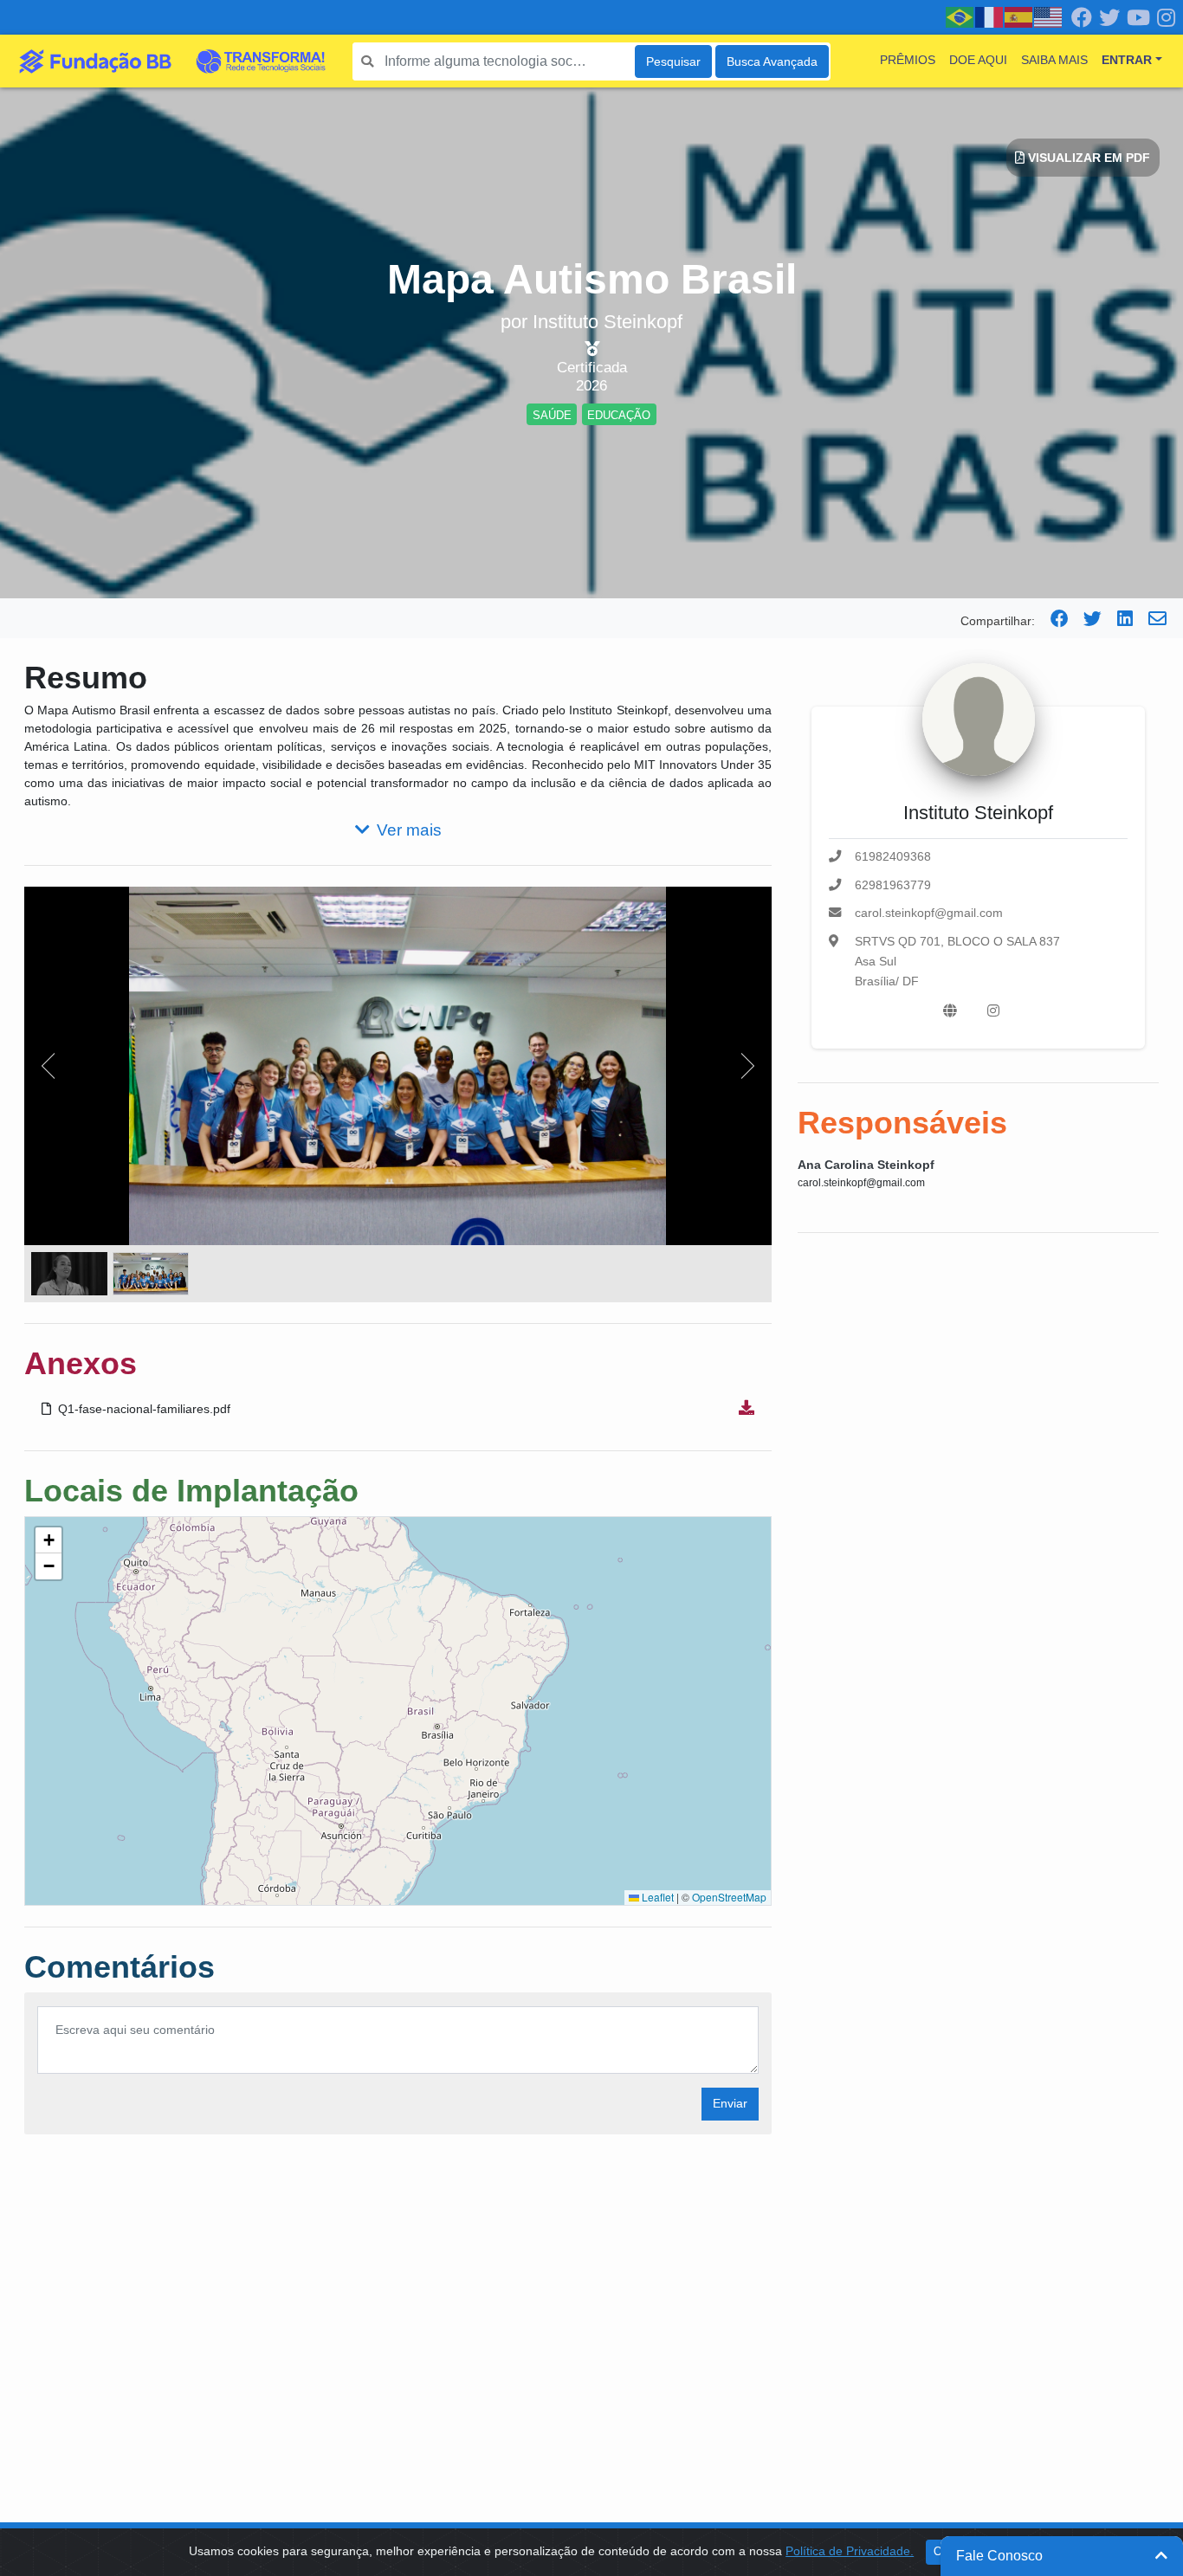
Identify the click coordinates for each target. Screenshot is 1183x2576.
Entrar (1127, 60)
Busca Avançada (772, 61)
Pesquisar (673, 61)
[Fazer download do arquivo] (747, 1409)
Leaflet (656, 1897)
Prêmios (908, 60)
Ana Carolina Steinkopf (866, 1165)
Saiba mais (1054, 60)
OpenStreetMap (729, 1897)
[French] (990, 16)
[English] (1049, 16)
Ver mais (409, 830)
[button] (48, 1540)
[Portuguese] (960, 16)
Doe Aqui (978, 60)
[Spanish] (1019, 16)
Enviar (730, 2103)
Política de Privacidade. (850, 2551)
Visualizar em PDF (1087, 158)
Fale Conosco (999, 2556)
